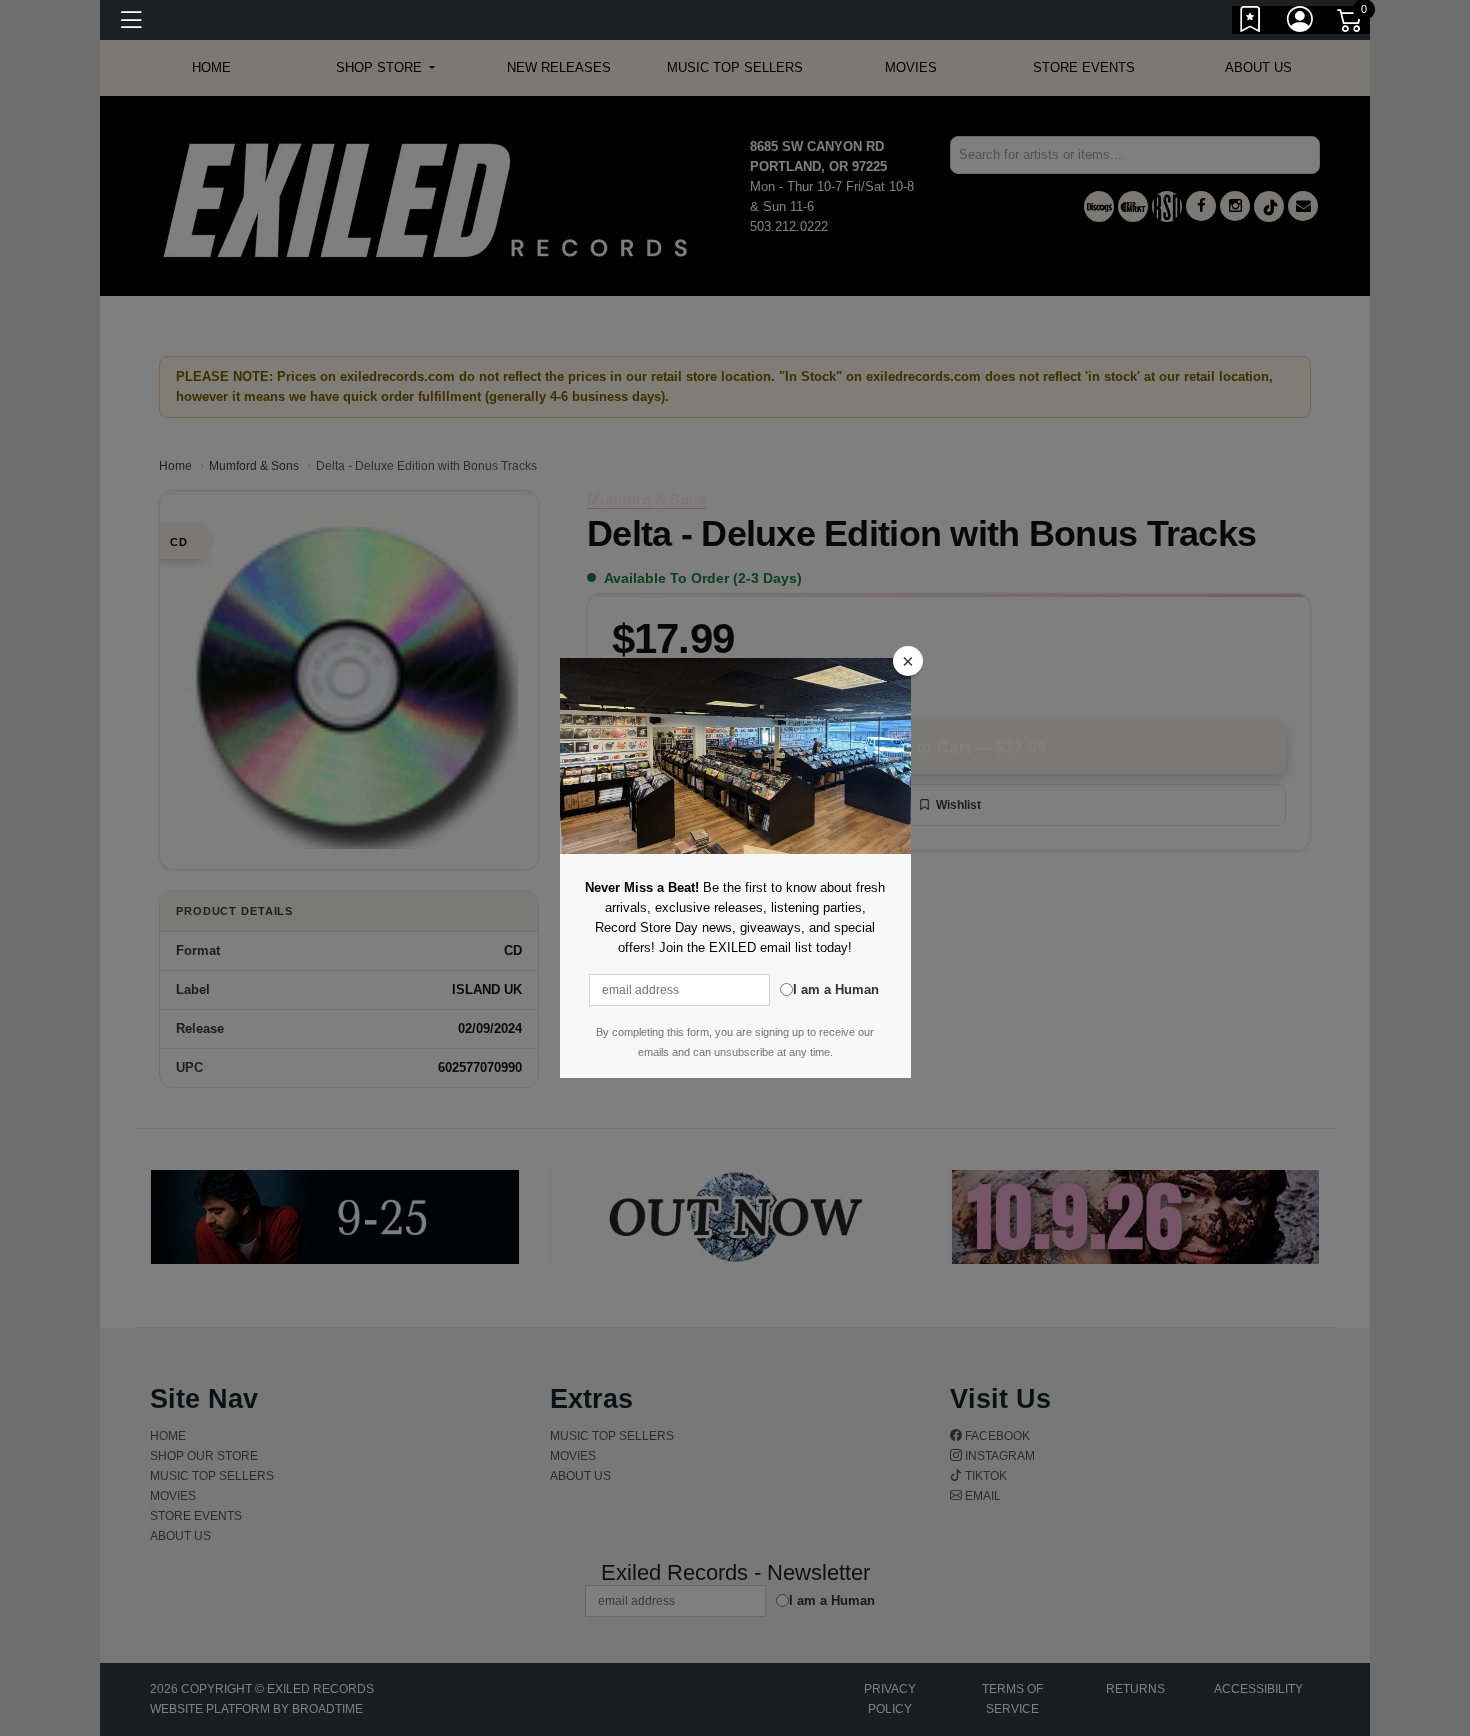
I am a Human (836, 989)
